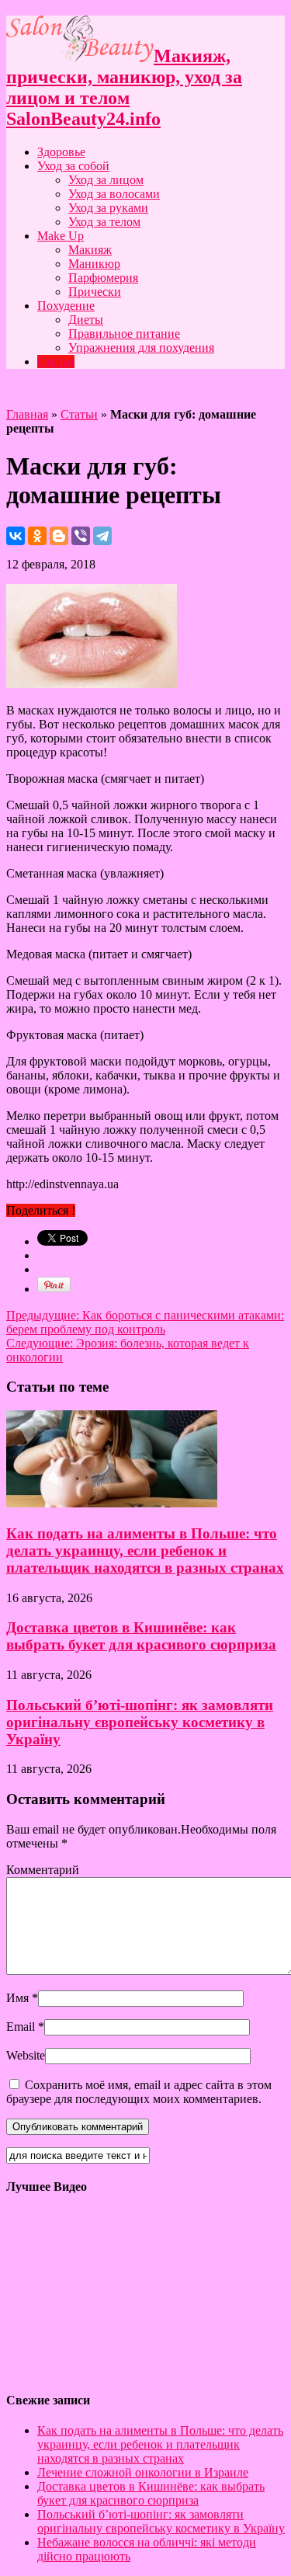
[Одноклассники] (37, 536)
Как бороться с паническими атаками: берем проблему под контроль (145, 1322)
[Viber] (81, 536)
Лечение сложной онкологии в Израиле (143, 2472)
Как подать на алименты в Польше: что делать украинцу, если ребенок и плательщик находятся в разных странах (145, 1550)
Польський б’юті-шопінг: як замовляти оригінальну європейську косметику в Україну (140, 1722)
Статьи (56, 362)
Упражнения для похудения (141, 348)
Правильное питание (124, 334)
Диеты (86, 320)
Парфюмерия (103, 278)
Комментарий (43, 1870)
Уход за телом (104, 222)
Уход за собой (73, 166)
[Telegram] (102, 536)
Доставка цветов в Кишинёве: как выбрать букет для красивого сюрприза (141, 1636)
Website (26, 2055)
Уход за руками (108, 208)
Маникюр (94, 264)
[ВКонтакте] (16, 536)
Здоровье (61, 152)
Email (21, 2027)
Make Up (61, 236)
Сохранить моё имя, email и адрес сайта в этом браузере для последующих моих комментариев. (139, 2092)
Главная (27, 414)
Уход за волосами (114, 194)
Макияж (90, 250)
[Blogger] (59, 536)
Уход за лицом (106, 180)
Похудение (66, 306)
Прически (95, 292)
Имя (17, 1998)
